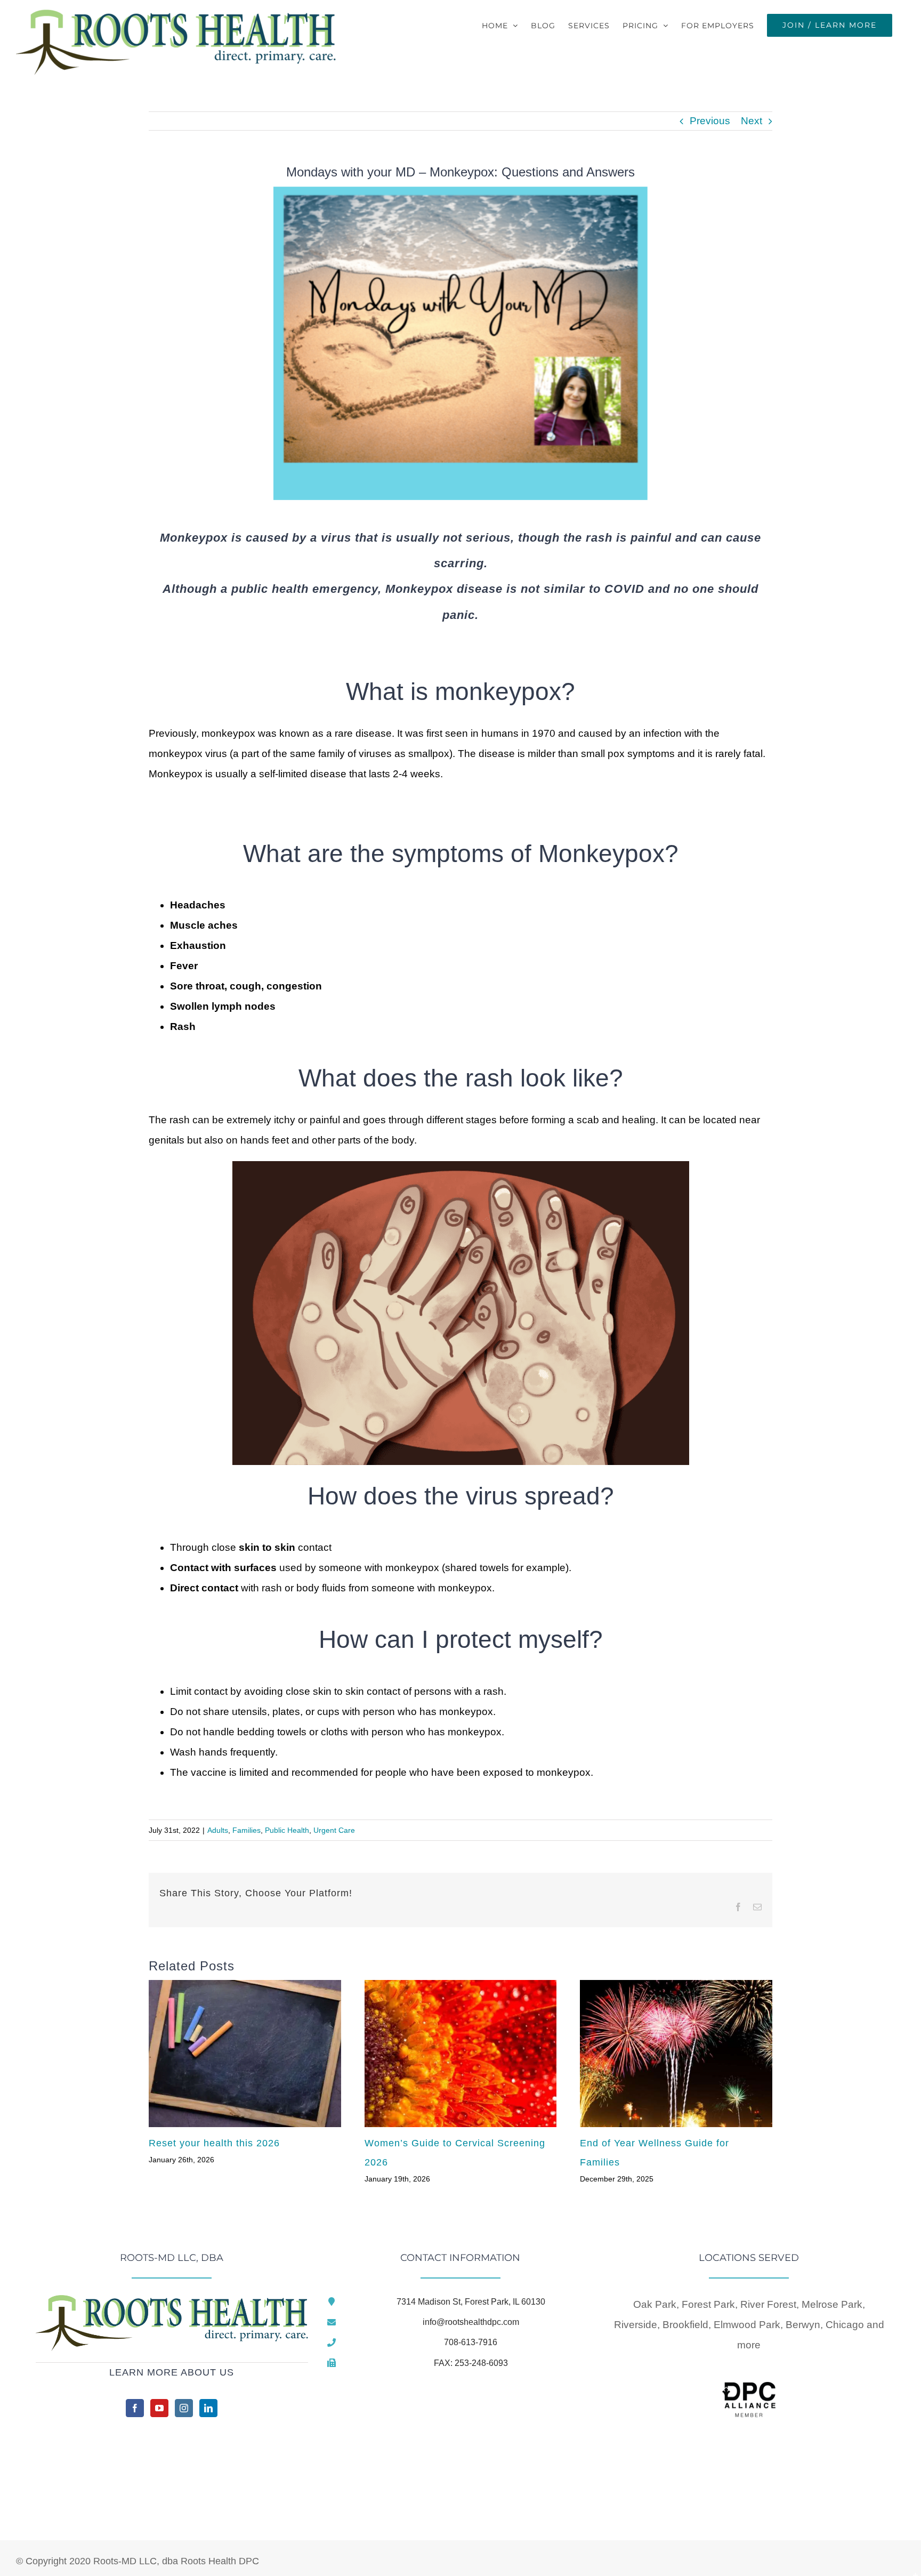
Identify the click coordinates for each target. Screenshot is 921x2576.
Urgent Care (334, 1830)
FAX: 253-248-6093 (471, 2363)
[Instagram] (184, 2408)
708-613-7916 (471, 2342)
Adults (218, 1830)
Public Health (287, 1830)
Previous (710, 121)
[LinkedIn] (208, 2408)
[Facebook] (135, 2408)
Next (752, 121)
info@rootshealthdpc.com (471, 2322)
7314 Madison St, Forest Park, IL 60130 (471, 2302)
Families (247, 1830)
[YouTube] (159, 2408)
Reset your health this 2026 (214, 2143)
